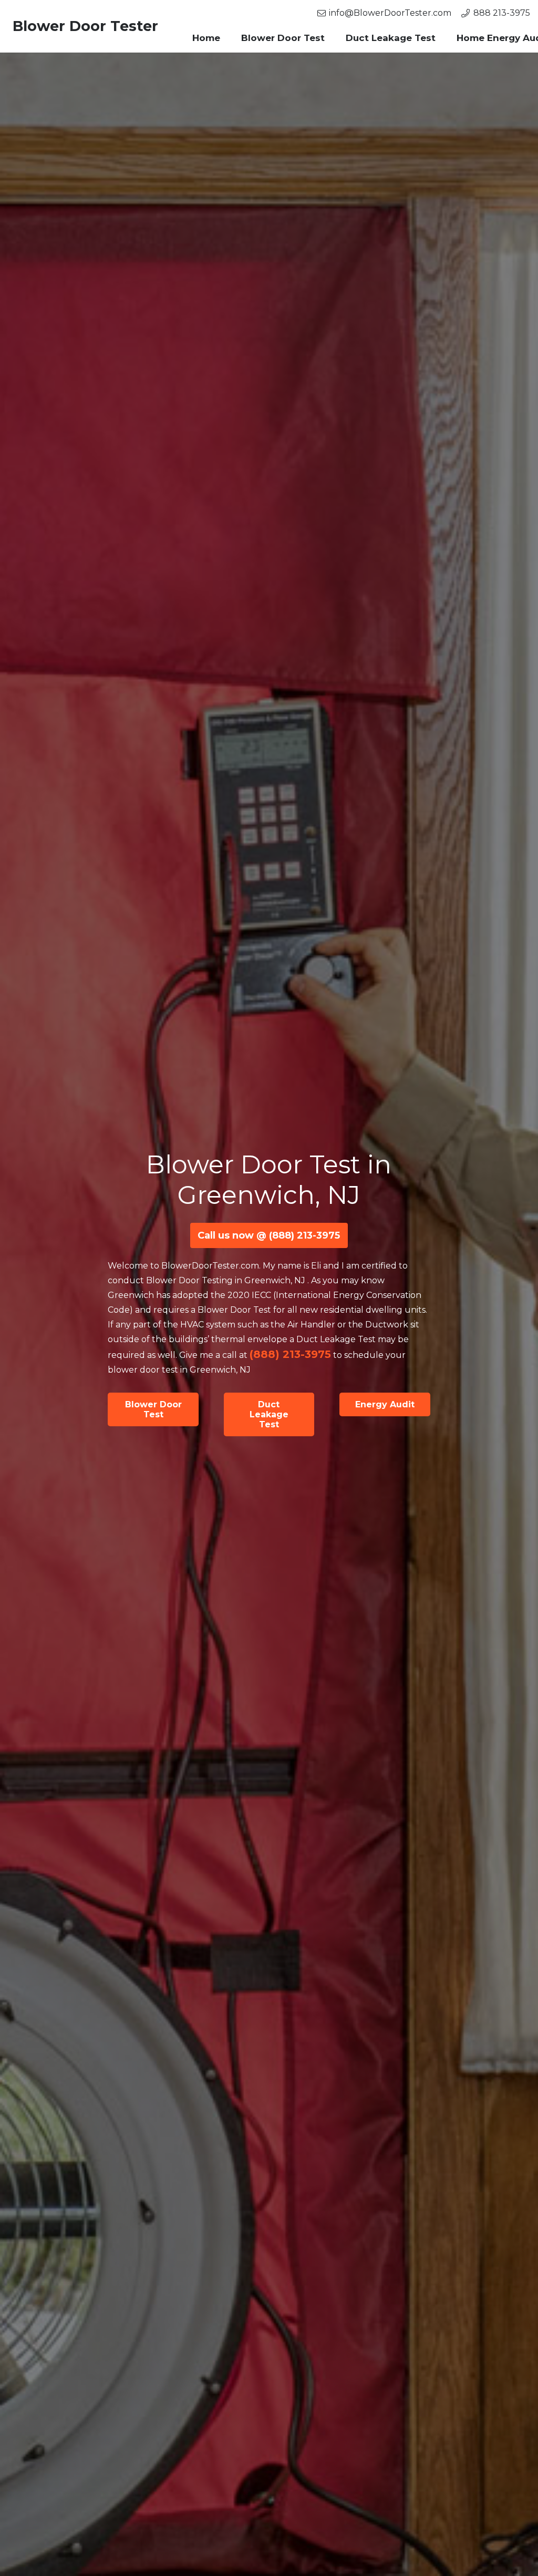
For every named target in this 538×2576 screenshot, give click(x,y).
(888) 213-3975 (290, 1354)
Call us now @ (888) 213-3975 (269, 1235)
